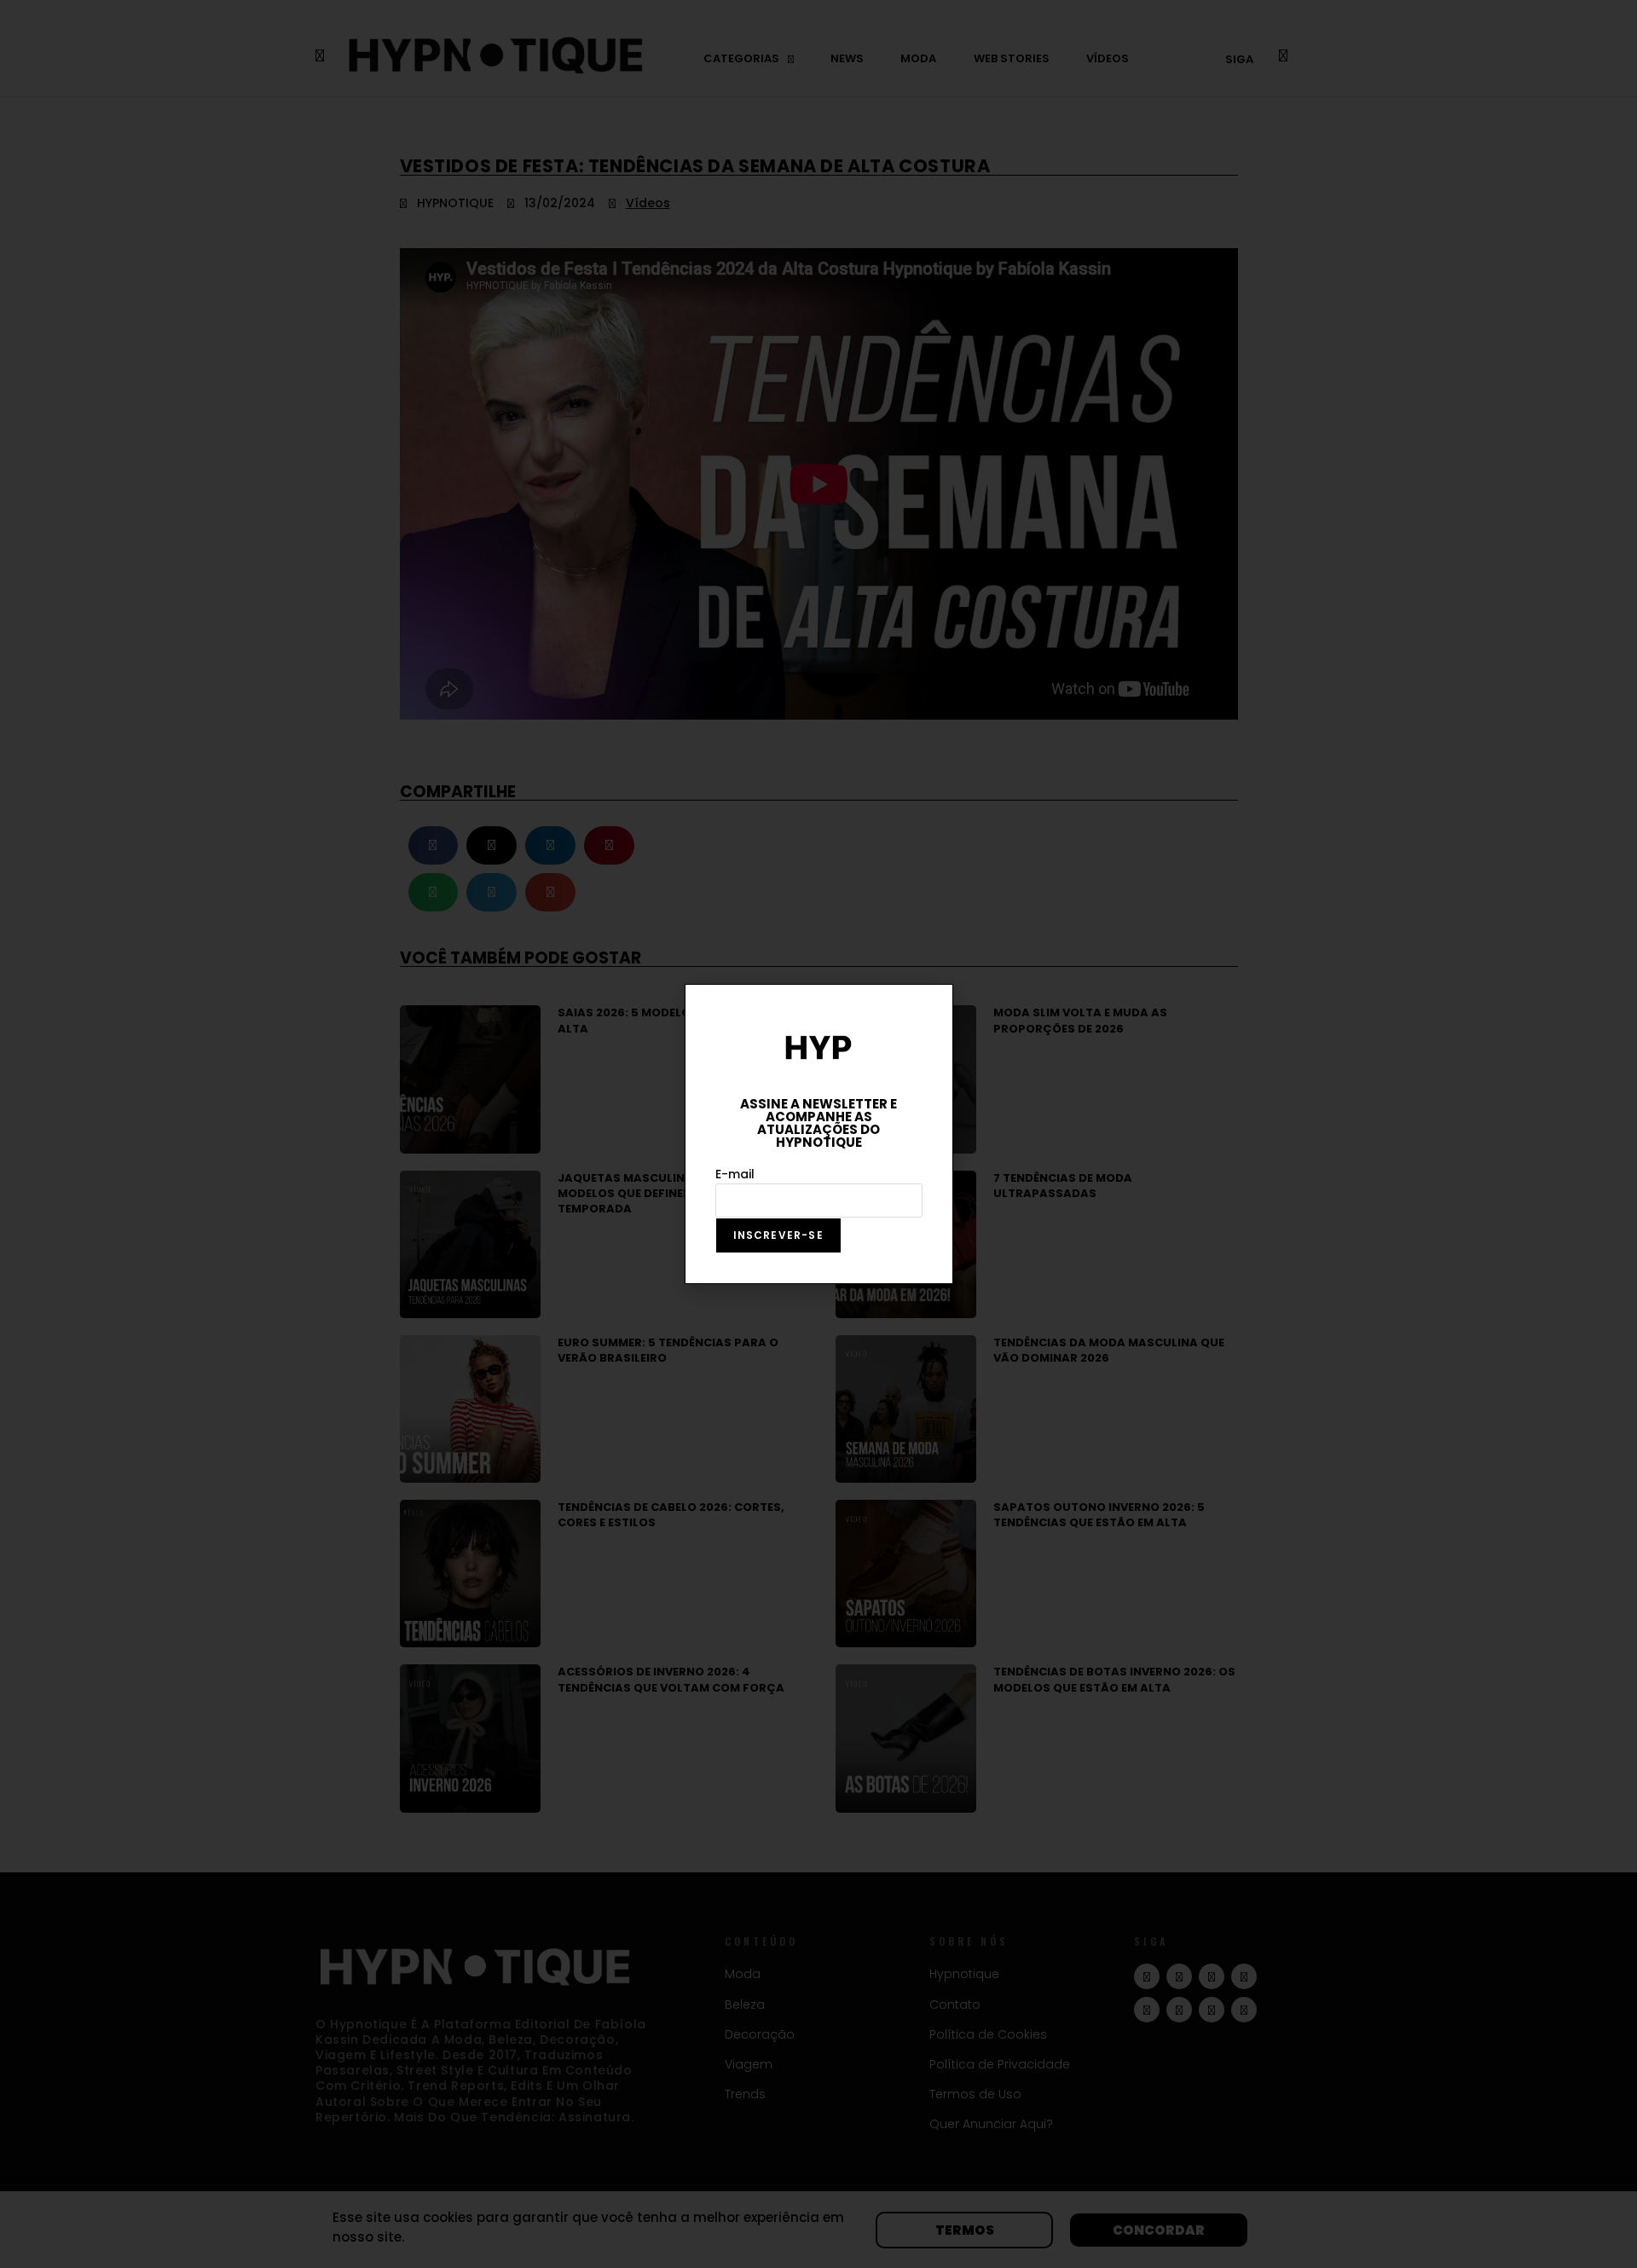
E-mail (735, 1174)
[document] (818, 1134)
